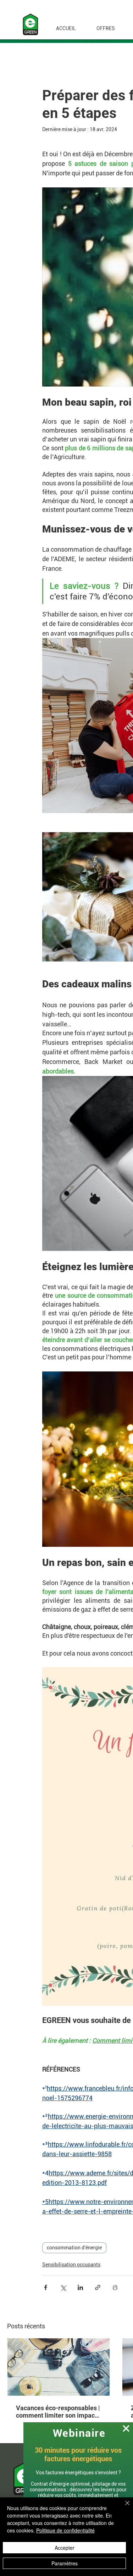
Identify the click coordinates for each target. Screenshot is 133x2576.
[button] (126, 2428)
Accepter (65, 2548)
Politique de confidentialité (65, 2530)
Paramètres (65, 2563)
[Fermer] (123, 2507)
